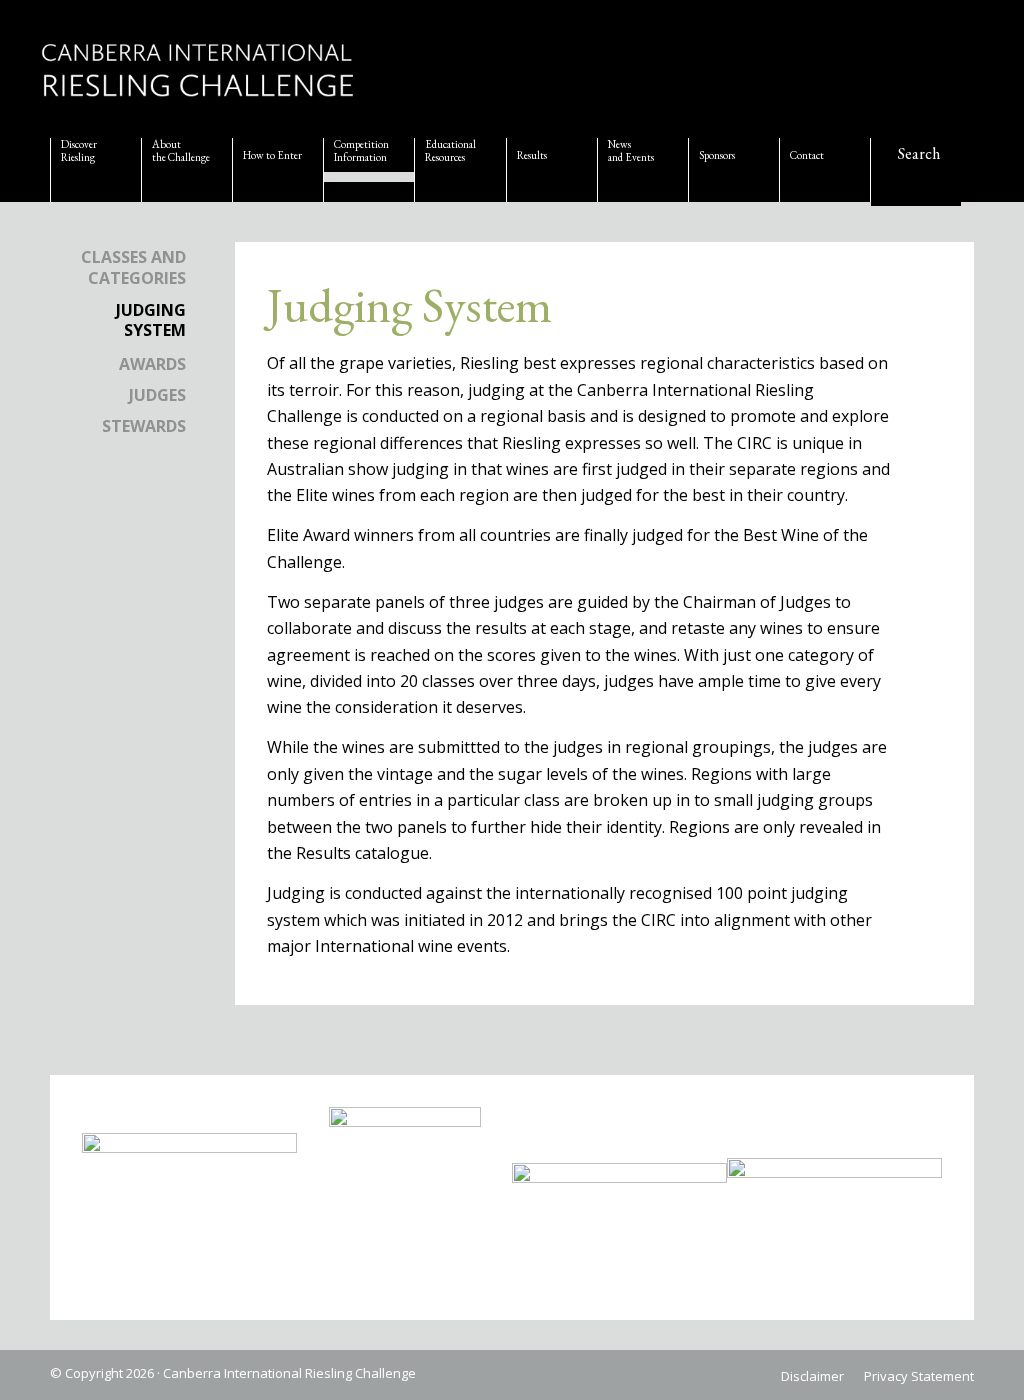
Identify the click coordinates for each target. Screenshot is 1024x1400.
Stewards (144, 426)
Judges (157, 395)
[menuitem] (95, 170)
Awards (152, 364)
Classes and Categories (133, 267)
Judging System (151, 320)
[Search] (916, 174)
